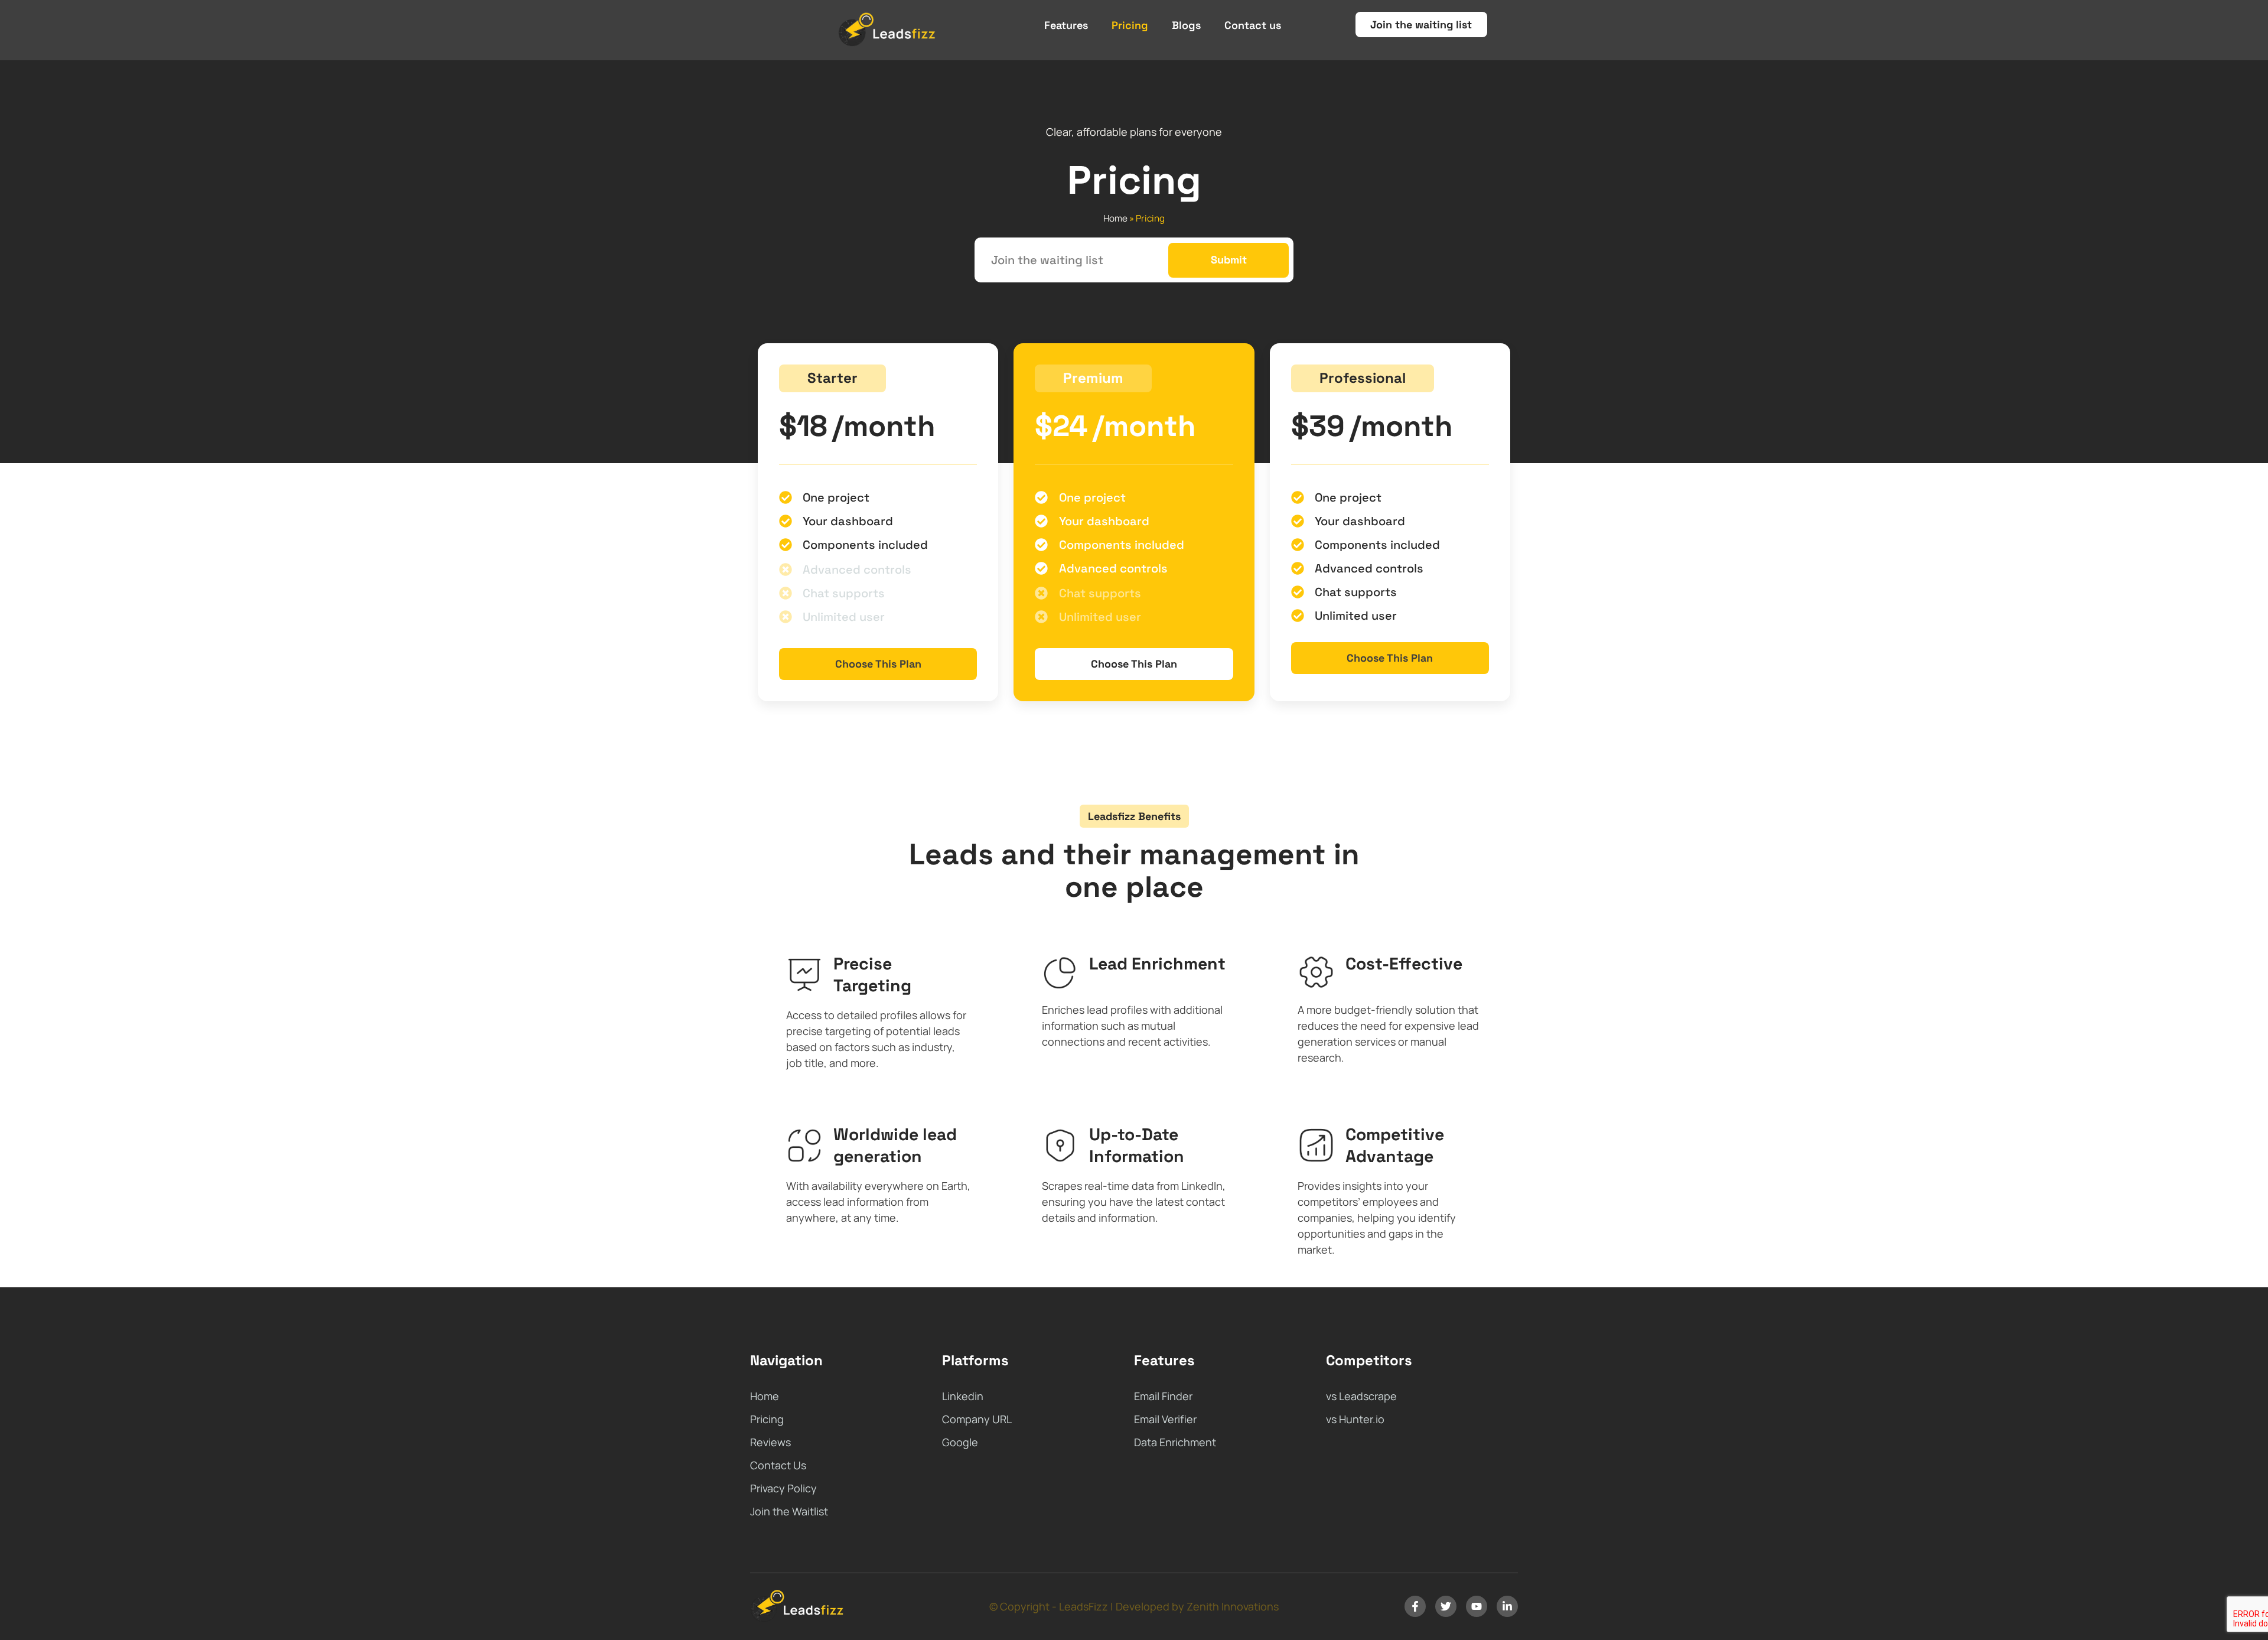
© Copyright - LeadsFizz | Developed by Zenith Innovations (1134, 1606)
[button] (832, 378)
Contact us (1253, 25)
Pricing (1130, 25)
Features (1066, 25)
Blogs (1186, 25)
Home (1115, 218)
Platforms (975, 1360)
